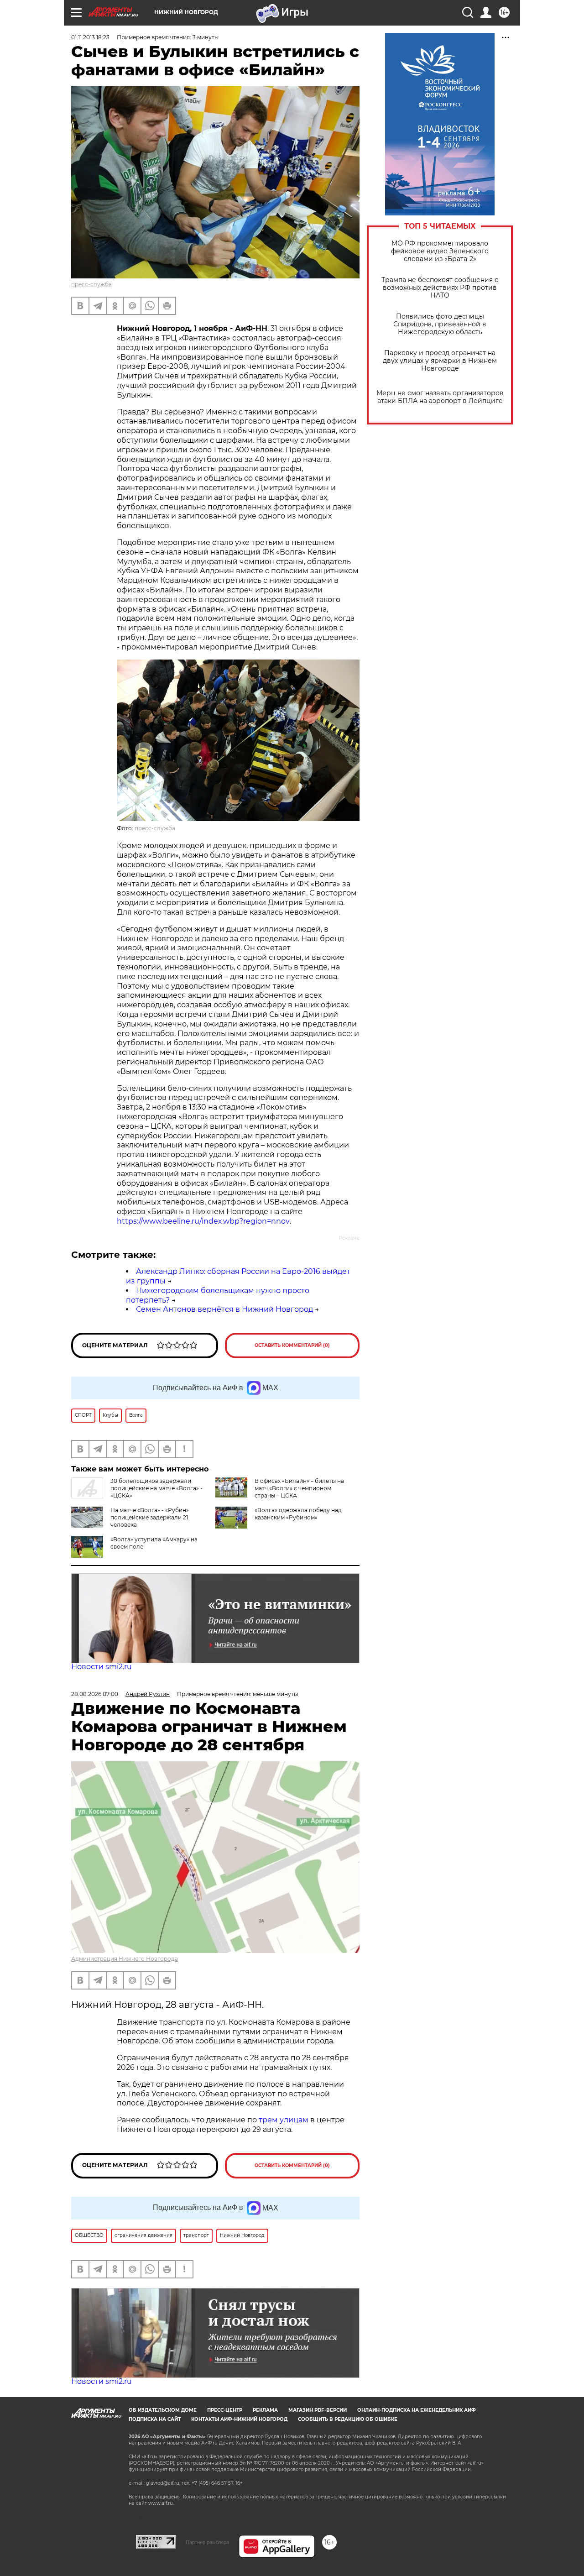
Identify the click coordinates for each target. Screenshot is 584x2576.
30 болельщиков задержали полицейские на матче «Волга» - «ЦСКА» (156, 1488)
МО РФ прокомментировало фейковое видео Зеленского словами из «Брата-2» (440, 251)
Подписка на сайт (155, 2419)
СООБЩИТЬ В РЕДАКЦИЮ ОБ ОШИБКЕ (348, 2419)
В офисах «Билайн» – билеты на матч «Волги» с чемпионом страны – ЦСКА (299, 1488)
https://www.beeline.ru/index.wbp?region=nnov (203, 1221)
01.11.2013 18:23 (90, 37)
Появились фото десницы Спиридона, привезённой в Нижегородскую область (440, 324)
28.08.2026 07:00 (95, 1694)
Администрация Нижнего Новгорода (125, 1959)
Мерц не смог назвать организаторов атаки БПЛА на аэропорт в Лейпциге (440, 397)
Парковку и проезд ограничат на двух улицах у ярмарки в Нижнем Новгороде (440, 361)
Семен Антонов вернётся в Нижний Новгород (224, 1309)
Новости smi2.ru (102, 1667)
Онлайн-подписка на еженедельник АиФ (417, 2410)
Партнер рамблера (207, 2542)
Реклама (265, 2410)
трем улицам (284, 2120)
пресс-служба (91, 284)
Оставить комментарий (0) (292, 1345)
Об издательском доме (163, 2410)
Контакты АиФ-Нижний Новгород (239, 2419)
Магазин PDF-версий (318, 2410)
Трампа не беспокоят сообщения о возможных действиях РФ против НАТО (440, 288)
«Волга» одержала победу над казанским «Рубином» (298, 1514)
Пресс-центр (225, 2410)
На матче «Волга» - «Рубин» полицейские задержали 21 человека (150, 1517)
